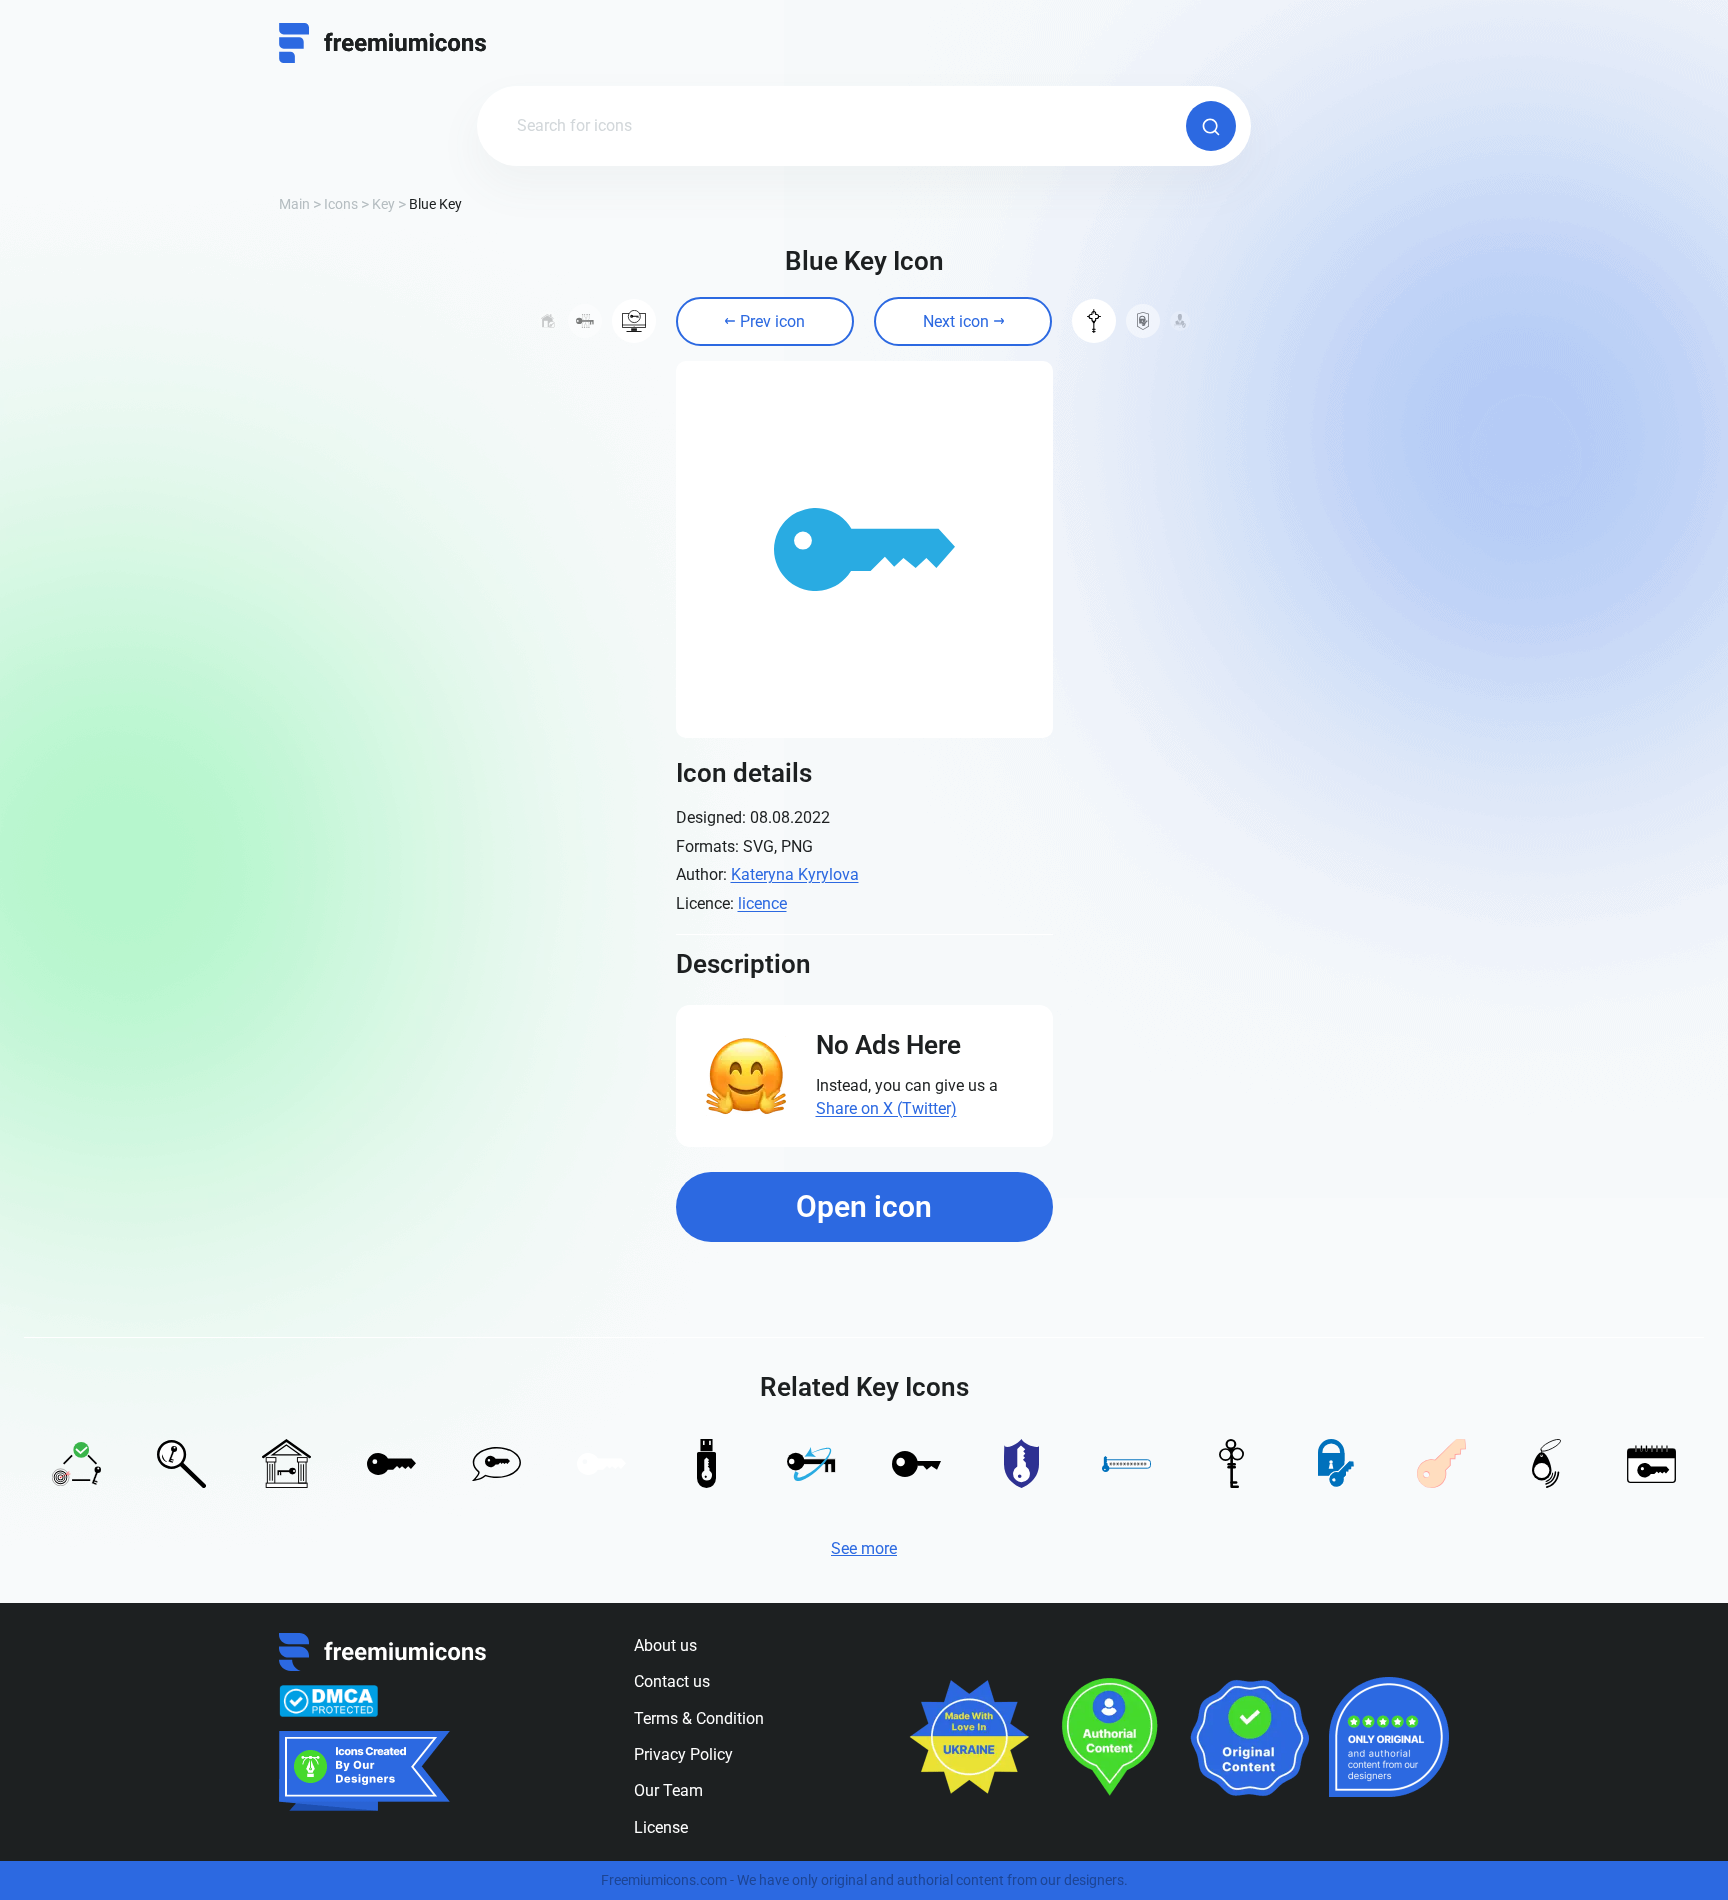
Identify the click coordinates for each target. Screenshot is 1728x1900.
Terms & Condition (699, 1718)
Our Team (668, 1790)
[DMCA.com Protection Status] (328, 1701)
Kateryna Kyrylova (795, 874)
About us (665, 1645)
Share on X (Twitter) (886, 1108)
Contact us (672, 1681)
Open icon (864, 1206)
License (661, 1827)
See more (864, 1548)
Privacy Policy (683, 1754)
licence (762, 903)
